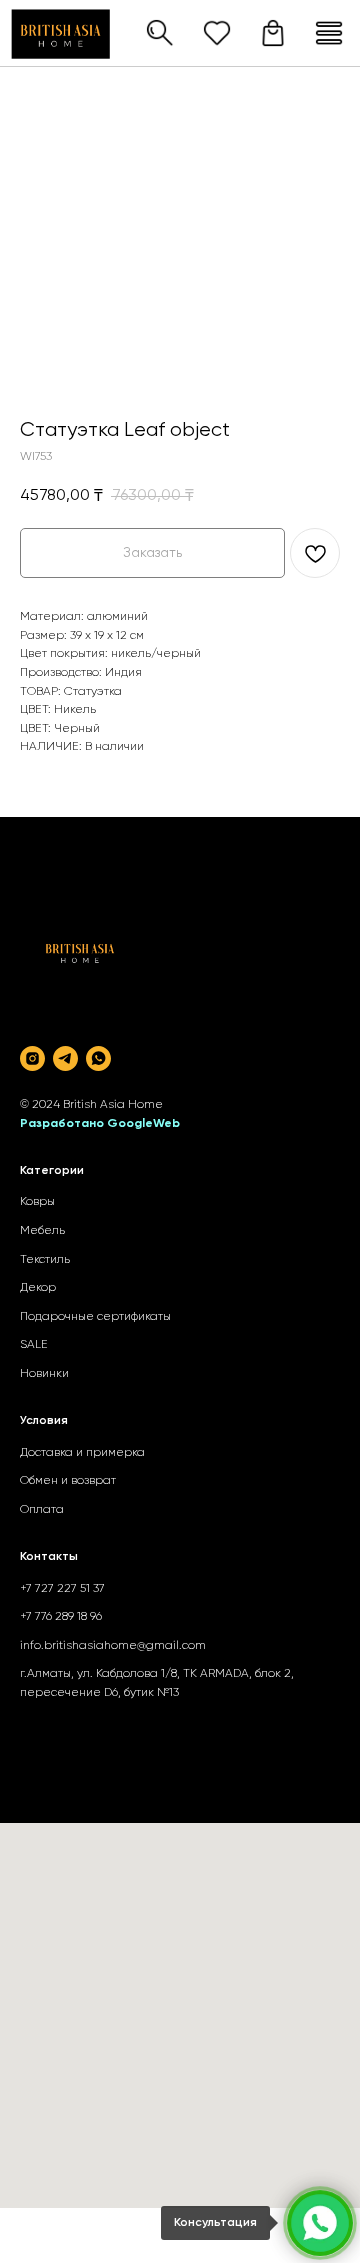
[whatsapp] (98, 1058)
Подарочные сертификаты (95, 1317)
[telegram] (65, 1058)
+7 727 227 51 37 (62, 1589)
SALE (34, 1345)
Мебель (42, 1231)
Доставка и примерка (82, 1453)
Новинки (44, 1374)
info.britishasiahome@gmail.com (113, 1646)
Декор (38, 1288)
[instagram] (32, 1058)
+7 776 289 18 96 (61, 1617)
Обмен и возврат (68, 1481)
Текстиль (45, 1260)
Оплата (42, 1510)
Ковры (37, 1202)
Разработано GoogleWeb (100, 1124)
